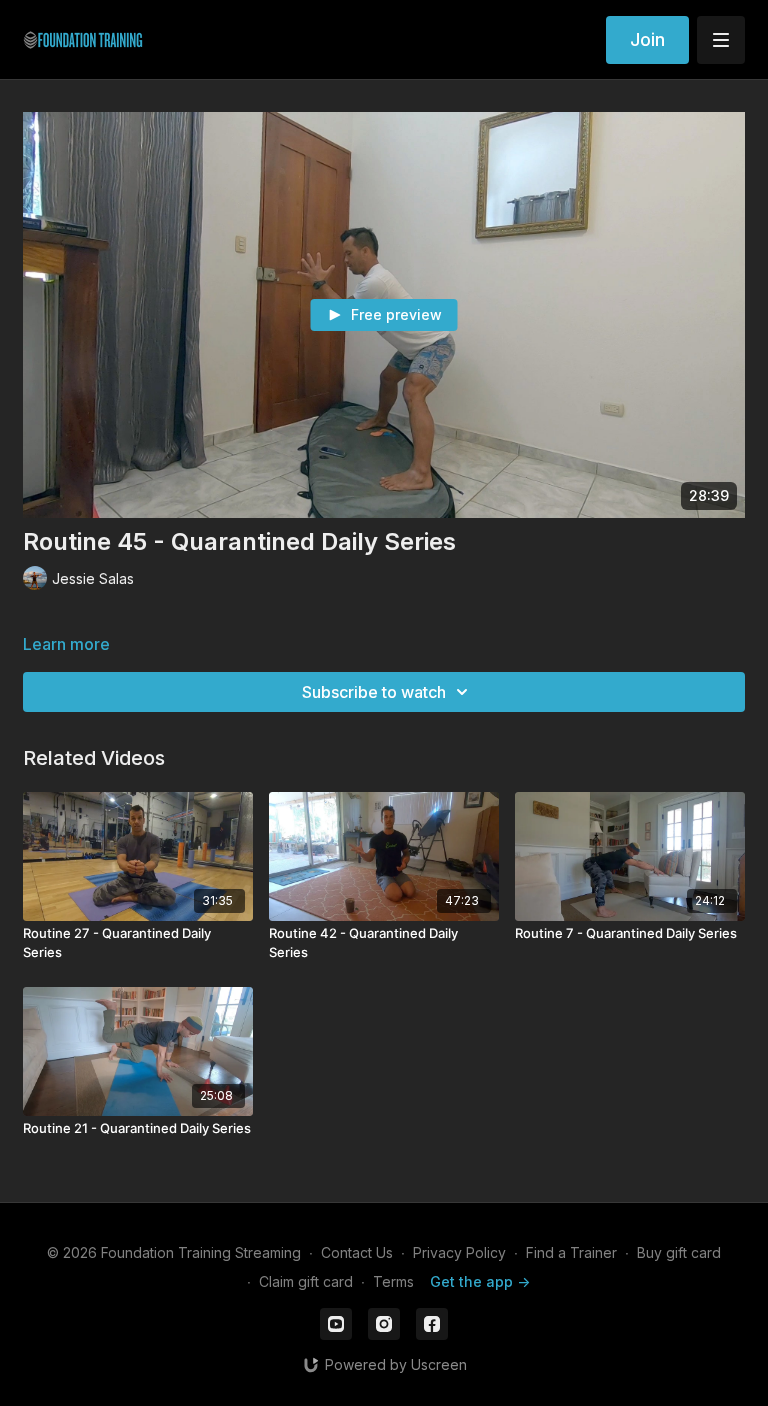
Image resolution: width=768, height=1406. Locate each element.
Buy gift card (679, 1252)
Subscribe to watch (374, 692)
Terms (393, 1281)
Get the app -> (480, 1281)
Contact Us (357, 1252)
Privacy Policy (459, 1252)
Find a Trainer (571, 1252)
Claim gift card (306, 1281)
